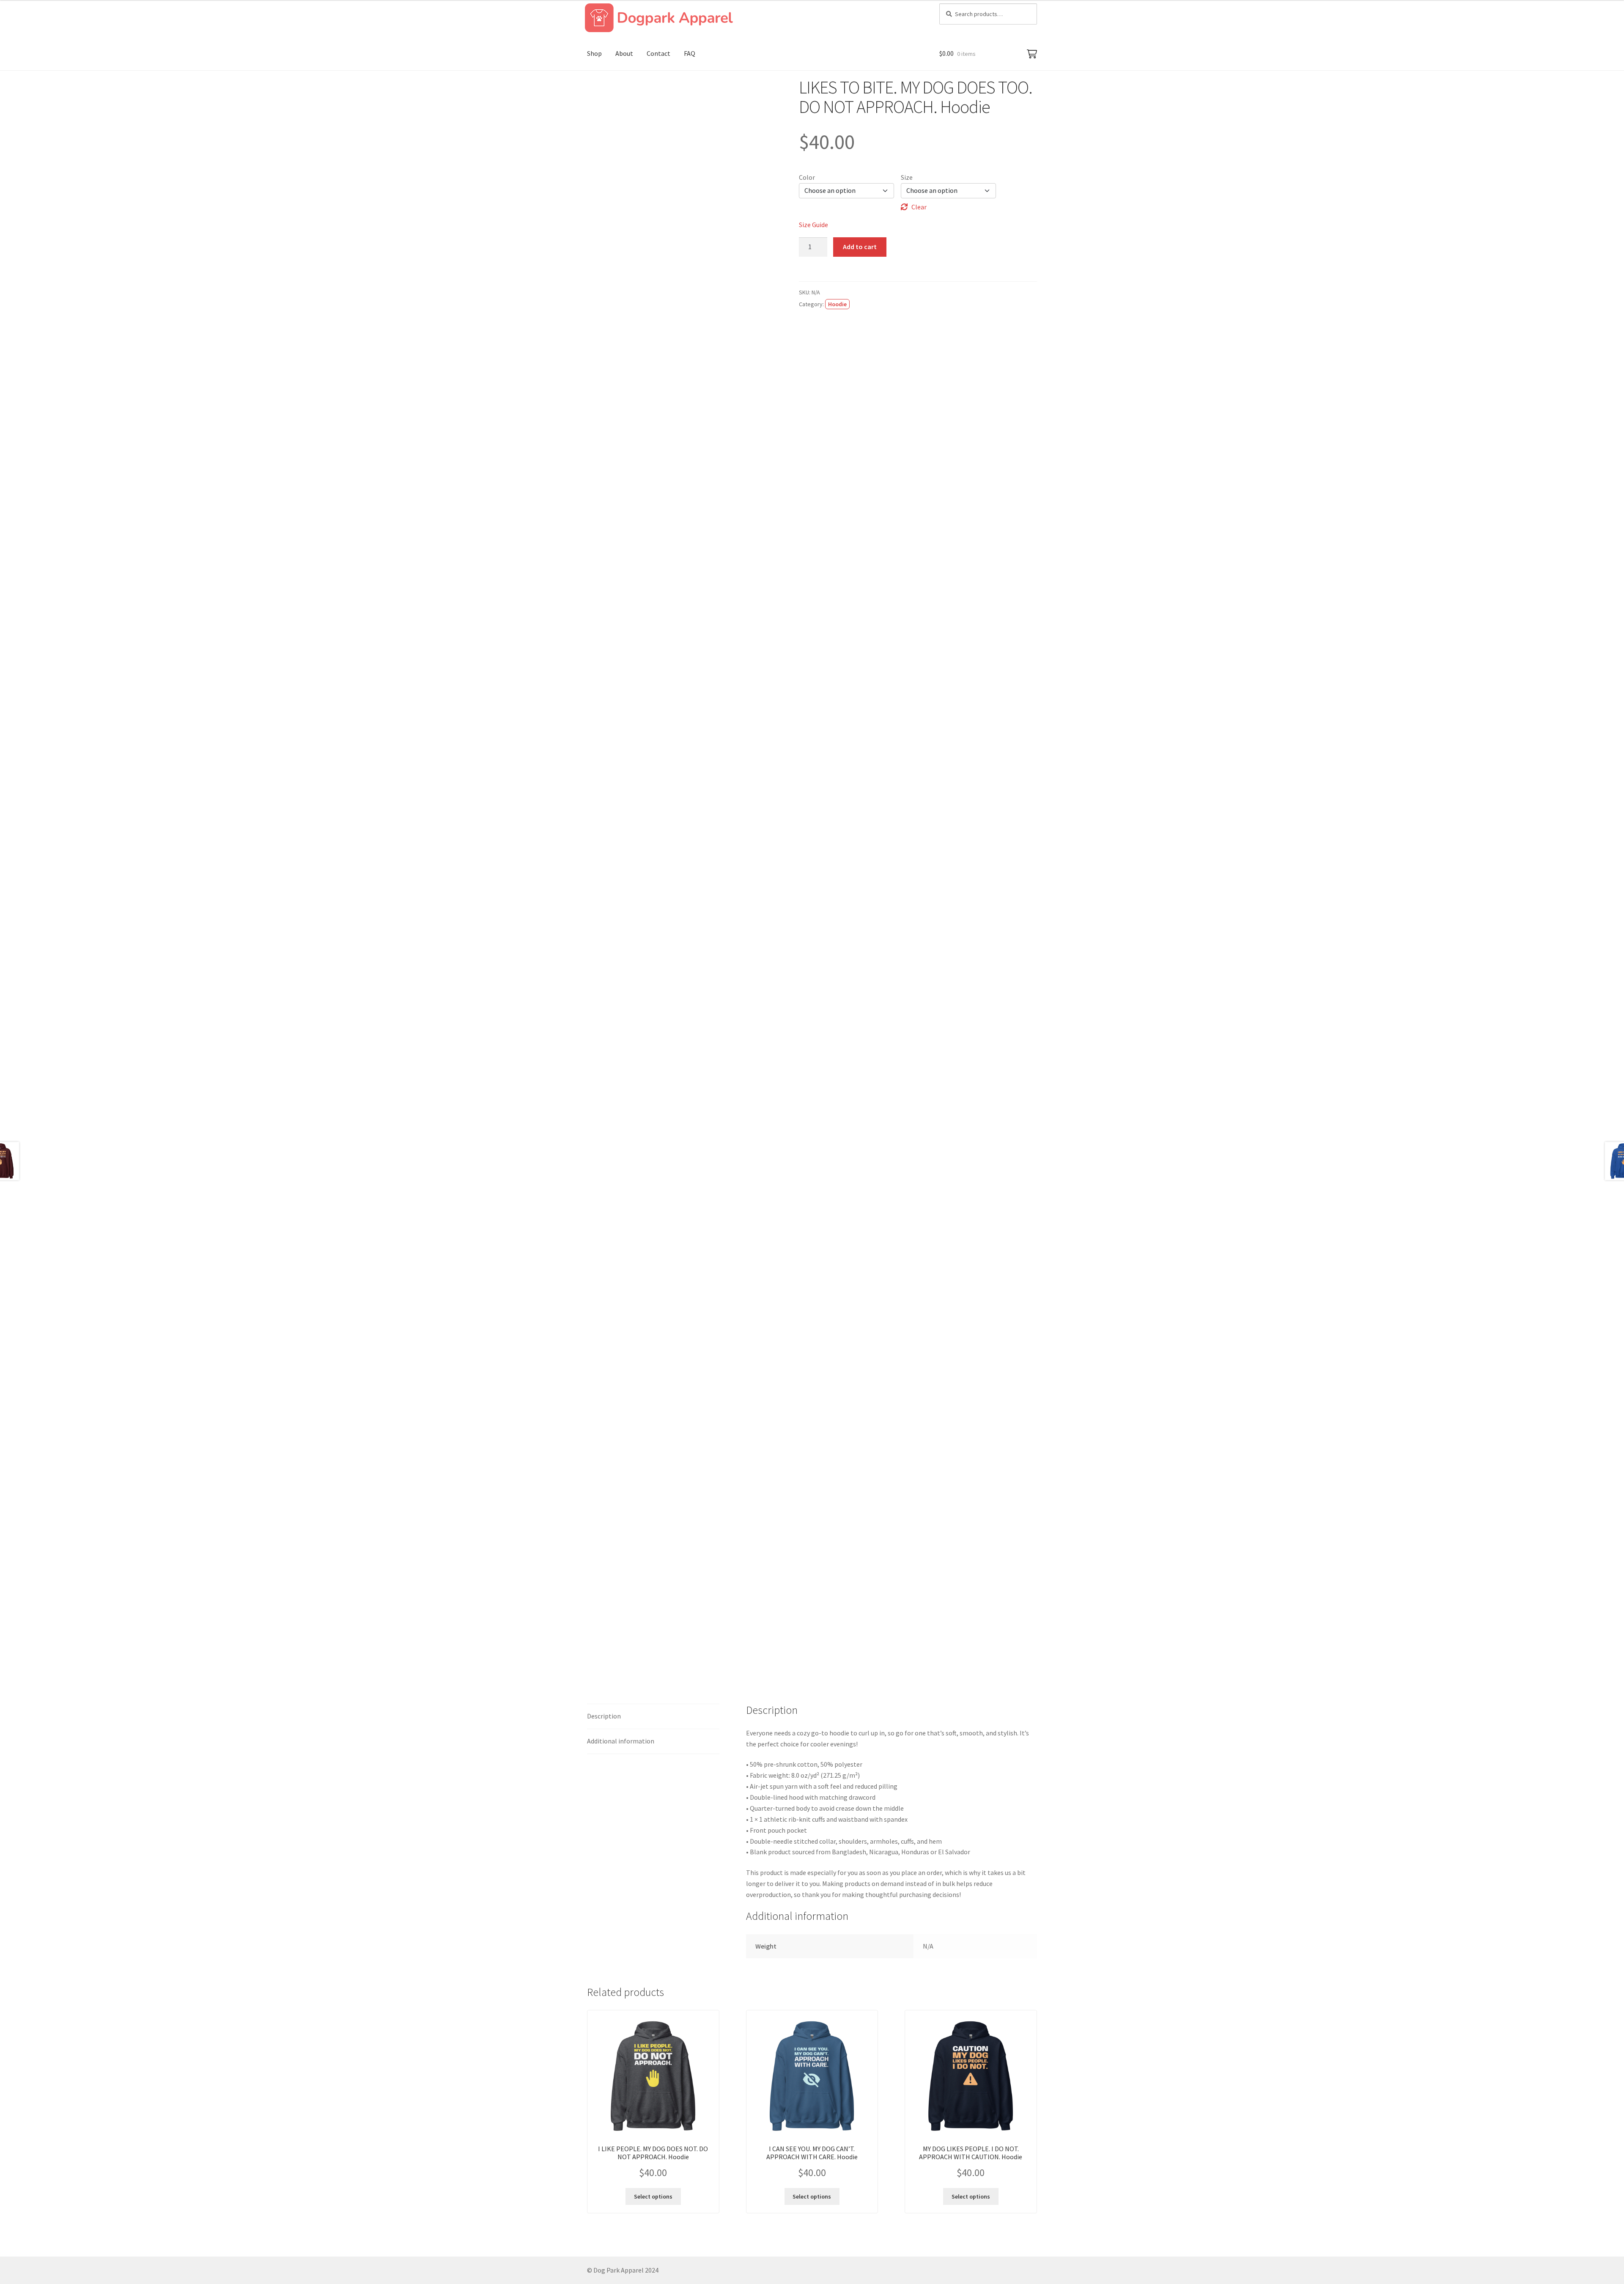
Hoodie (837, 304)
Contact (658, 53)
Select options (653, 2196)
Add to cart (860, 247)
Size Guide (813, 225)
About (624, 53)
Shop (594, 53)
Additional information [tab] (621, 1741)
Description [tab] (604, 1716)
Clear (919, 207)
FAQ (690, 53)
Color (807, 177)
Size (907, 177)
